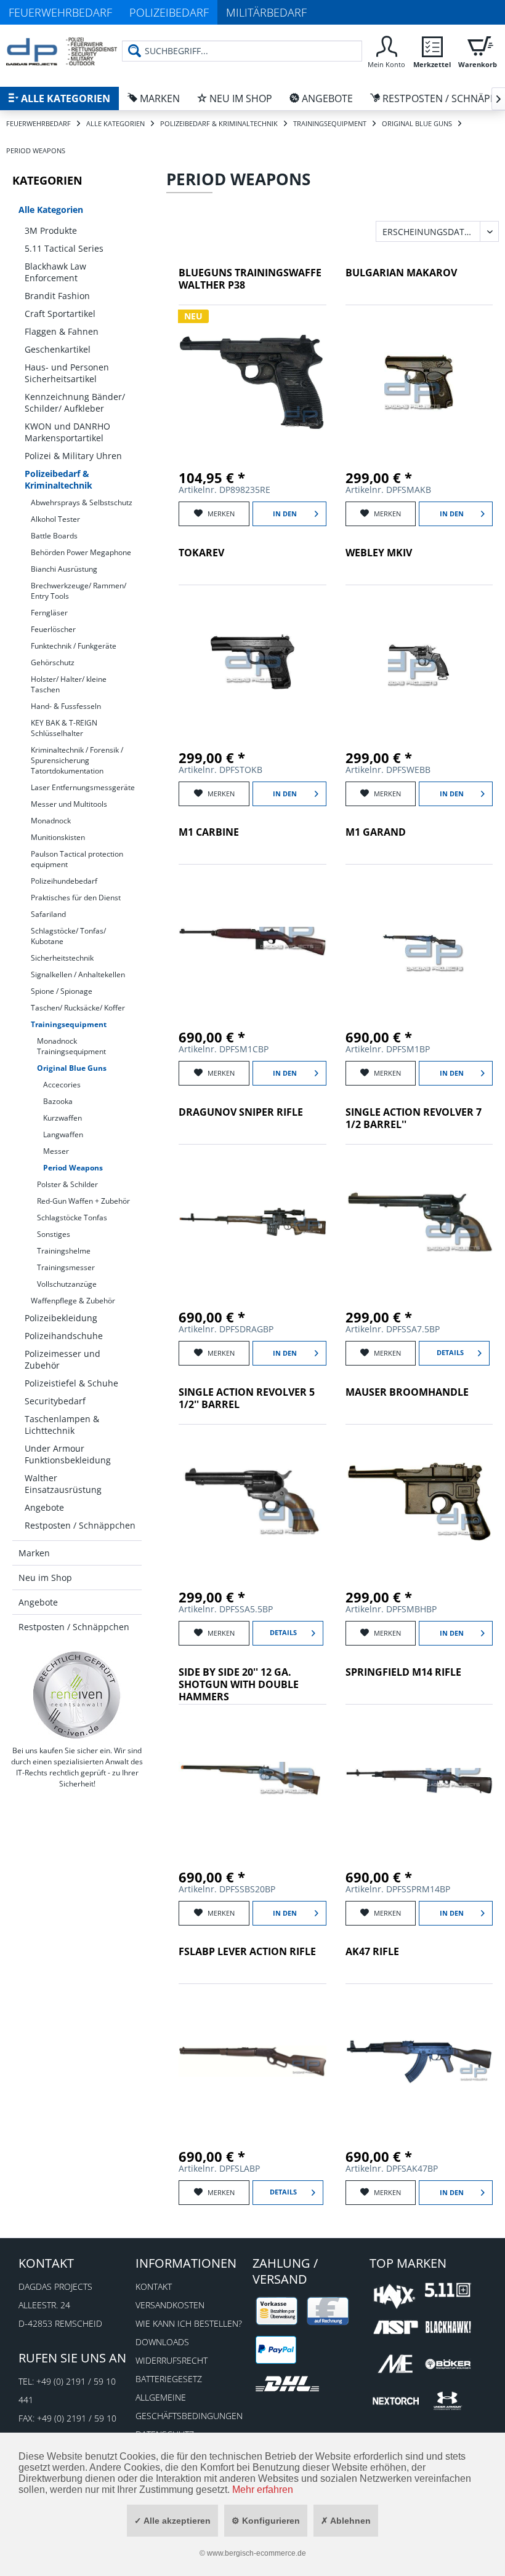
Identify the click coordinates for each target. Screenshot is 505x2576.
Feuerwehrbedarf (60, 12)
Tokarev (201, 553)
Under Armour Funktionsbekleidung (68, 1454)
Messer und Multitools (69, 804)
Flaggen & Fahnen (62, 331)
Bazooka (58, 1101)
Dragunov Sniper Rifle (241, 1112)
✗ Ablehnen (346, 2521)
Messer (56, 1151)
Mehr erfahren (263, 2490)
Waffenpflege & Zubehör (73, 1301)
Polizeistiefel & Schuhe (71, 1383)
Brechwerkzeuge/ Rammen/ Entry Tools (79, 591)
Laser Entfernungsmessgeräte (83, 787)
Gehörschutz (53, 662)
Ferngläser (49, 613)
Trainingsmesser (66, 1267)
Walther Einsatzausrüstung (63, 1484)
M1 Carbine (209, 832)
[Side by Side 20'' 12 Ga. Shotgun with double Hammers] (252, 1782)
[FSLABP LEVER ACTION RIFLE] (252, 2061)
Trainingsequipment (69, 1024)
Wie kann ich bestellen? (189, 2323)
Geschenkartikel (58, 349)
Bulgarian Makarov (401, 273)
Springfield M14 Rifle (403, 1672)
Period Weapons (73, 1168)
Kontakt (154, 2286)
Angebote (44, 1507)
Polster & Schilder (67, 1184)
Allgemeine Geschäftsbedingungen (189, 2406)
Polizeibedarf (169, 12)
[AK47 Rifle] (419, 2061)
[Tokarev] (252, 662)
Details (450, 1352)
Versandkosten (170, 2305)
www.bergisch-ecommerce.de (257, 2553)
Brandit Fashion (57, 296)
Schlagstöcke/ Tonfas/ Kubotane (68, 936)
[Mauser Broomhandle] (419, 1502)
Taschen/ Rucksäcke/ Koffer (78, 1008)
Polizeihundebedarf (64, 881)
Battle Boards (54, 536)
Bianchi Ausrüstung (64, 569)
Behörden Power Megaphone (81, 552)
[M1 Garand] (419, 942)
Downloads (162, 2342)
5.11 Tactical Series (64, 248)
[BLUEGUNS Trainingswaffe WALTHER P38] (252, 382)
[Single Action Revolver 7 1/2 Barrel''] (419, 1222)
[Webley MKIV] (419, 662)
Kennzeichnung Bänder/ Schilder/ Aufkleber (75, 402)
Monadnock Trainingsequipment (71, 1046)
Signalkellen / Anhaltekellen (78, 974)
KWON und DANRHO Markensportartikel (67, 432)
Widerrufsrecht (172, 2360)
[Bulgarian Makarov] (419, 382)
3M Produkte (51, 230)
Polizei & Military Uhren (73, 456)
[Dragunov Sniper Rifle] (252, 1222)
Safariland (48, 914)
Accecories (62, 1085)
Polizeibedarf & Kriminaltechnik (59, 479)
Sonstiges (54, 1234)
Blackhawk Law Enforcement (55, 272)
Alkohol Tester (55, 519)
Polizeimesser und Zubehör (63, 1359)
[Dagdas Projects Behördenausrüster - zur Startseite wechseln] (62, 52)
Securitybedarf (55, 1401)
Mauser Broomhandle (407, 1392)
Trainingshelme (64, 1251)
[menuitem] (242, 56)
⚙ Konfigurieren (266, 2521)
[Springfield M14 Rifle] (419, 1782)
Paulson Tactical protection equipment (77, 859)
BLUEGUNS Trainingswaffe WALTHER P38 (250, 279)
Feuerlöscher (53, 629)
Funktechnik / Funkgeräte (74, 646)
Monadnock (51, 821)
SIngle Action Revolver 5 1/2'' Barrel (247, 1398)
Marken (34, 1553)
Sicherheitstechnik (62, 958)
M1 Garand (376, 832)
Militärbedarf (266, 12)
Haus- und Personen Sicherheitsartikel (67, 373)
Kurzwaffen (63, 1118)
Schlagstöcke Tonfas (72, 1218)
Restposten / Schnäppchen (80, 1525)
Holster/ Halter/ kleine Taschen (69, 684)
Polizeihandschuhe (64, 1336)
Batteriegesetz (169, 2379)
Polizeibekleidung (61, 1318)
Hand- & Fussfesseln (66, 706)
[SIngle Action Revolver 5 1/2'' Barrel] (252, 1502)
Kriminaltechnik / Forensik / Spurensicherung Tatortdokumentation (77, 760)
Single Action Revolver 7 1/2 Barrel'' (414, 1118)
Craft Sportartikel (60, 314)
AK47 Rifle (372, 1952)
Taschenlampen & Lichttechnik (62, 1425)
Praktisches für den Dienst (76, 898)
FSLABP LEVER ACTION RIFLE (247, 1952)
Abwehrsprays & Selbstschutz (82, 502)
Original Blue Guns (72, 1068)
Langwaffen (63, 1134)
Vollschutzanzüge (67, 1284)
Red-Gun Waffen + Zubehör (83, 1201)
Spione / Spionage (62, 991)
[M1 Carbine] (252, 942)
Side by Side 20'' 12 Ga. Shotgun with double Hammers (239, 1685)
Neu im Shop (45, 1578)
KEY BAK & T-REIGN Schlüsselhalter (64, 728)
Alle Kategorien (51, 210)
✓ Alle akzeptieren (172, 2521)
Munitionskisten (58, 837)
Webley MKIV (379, 553)
